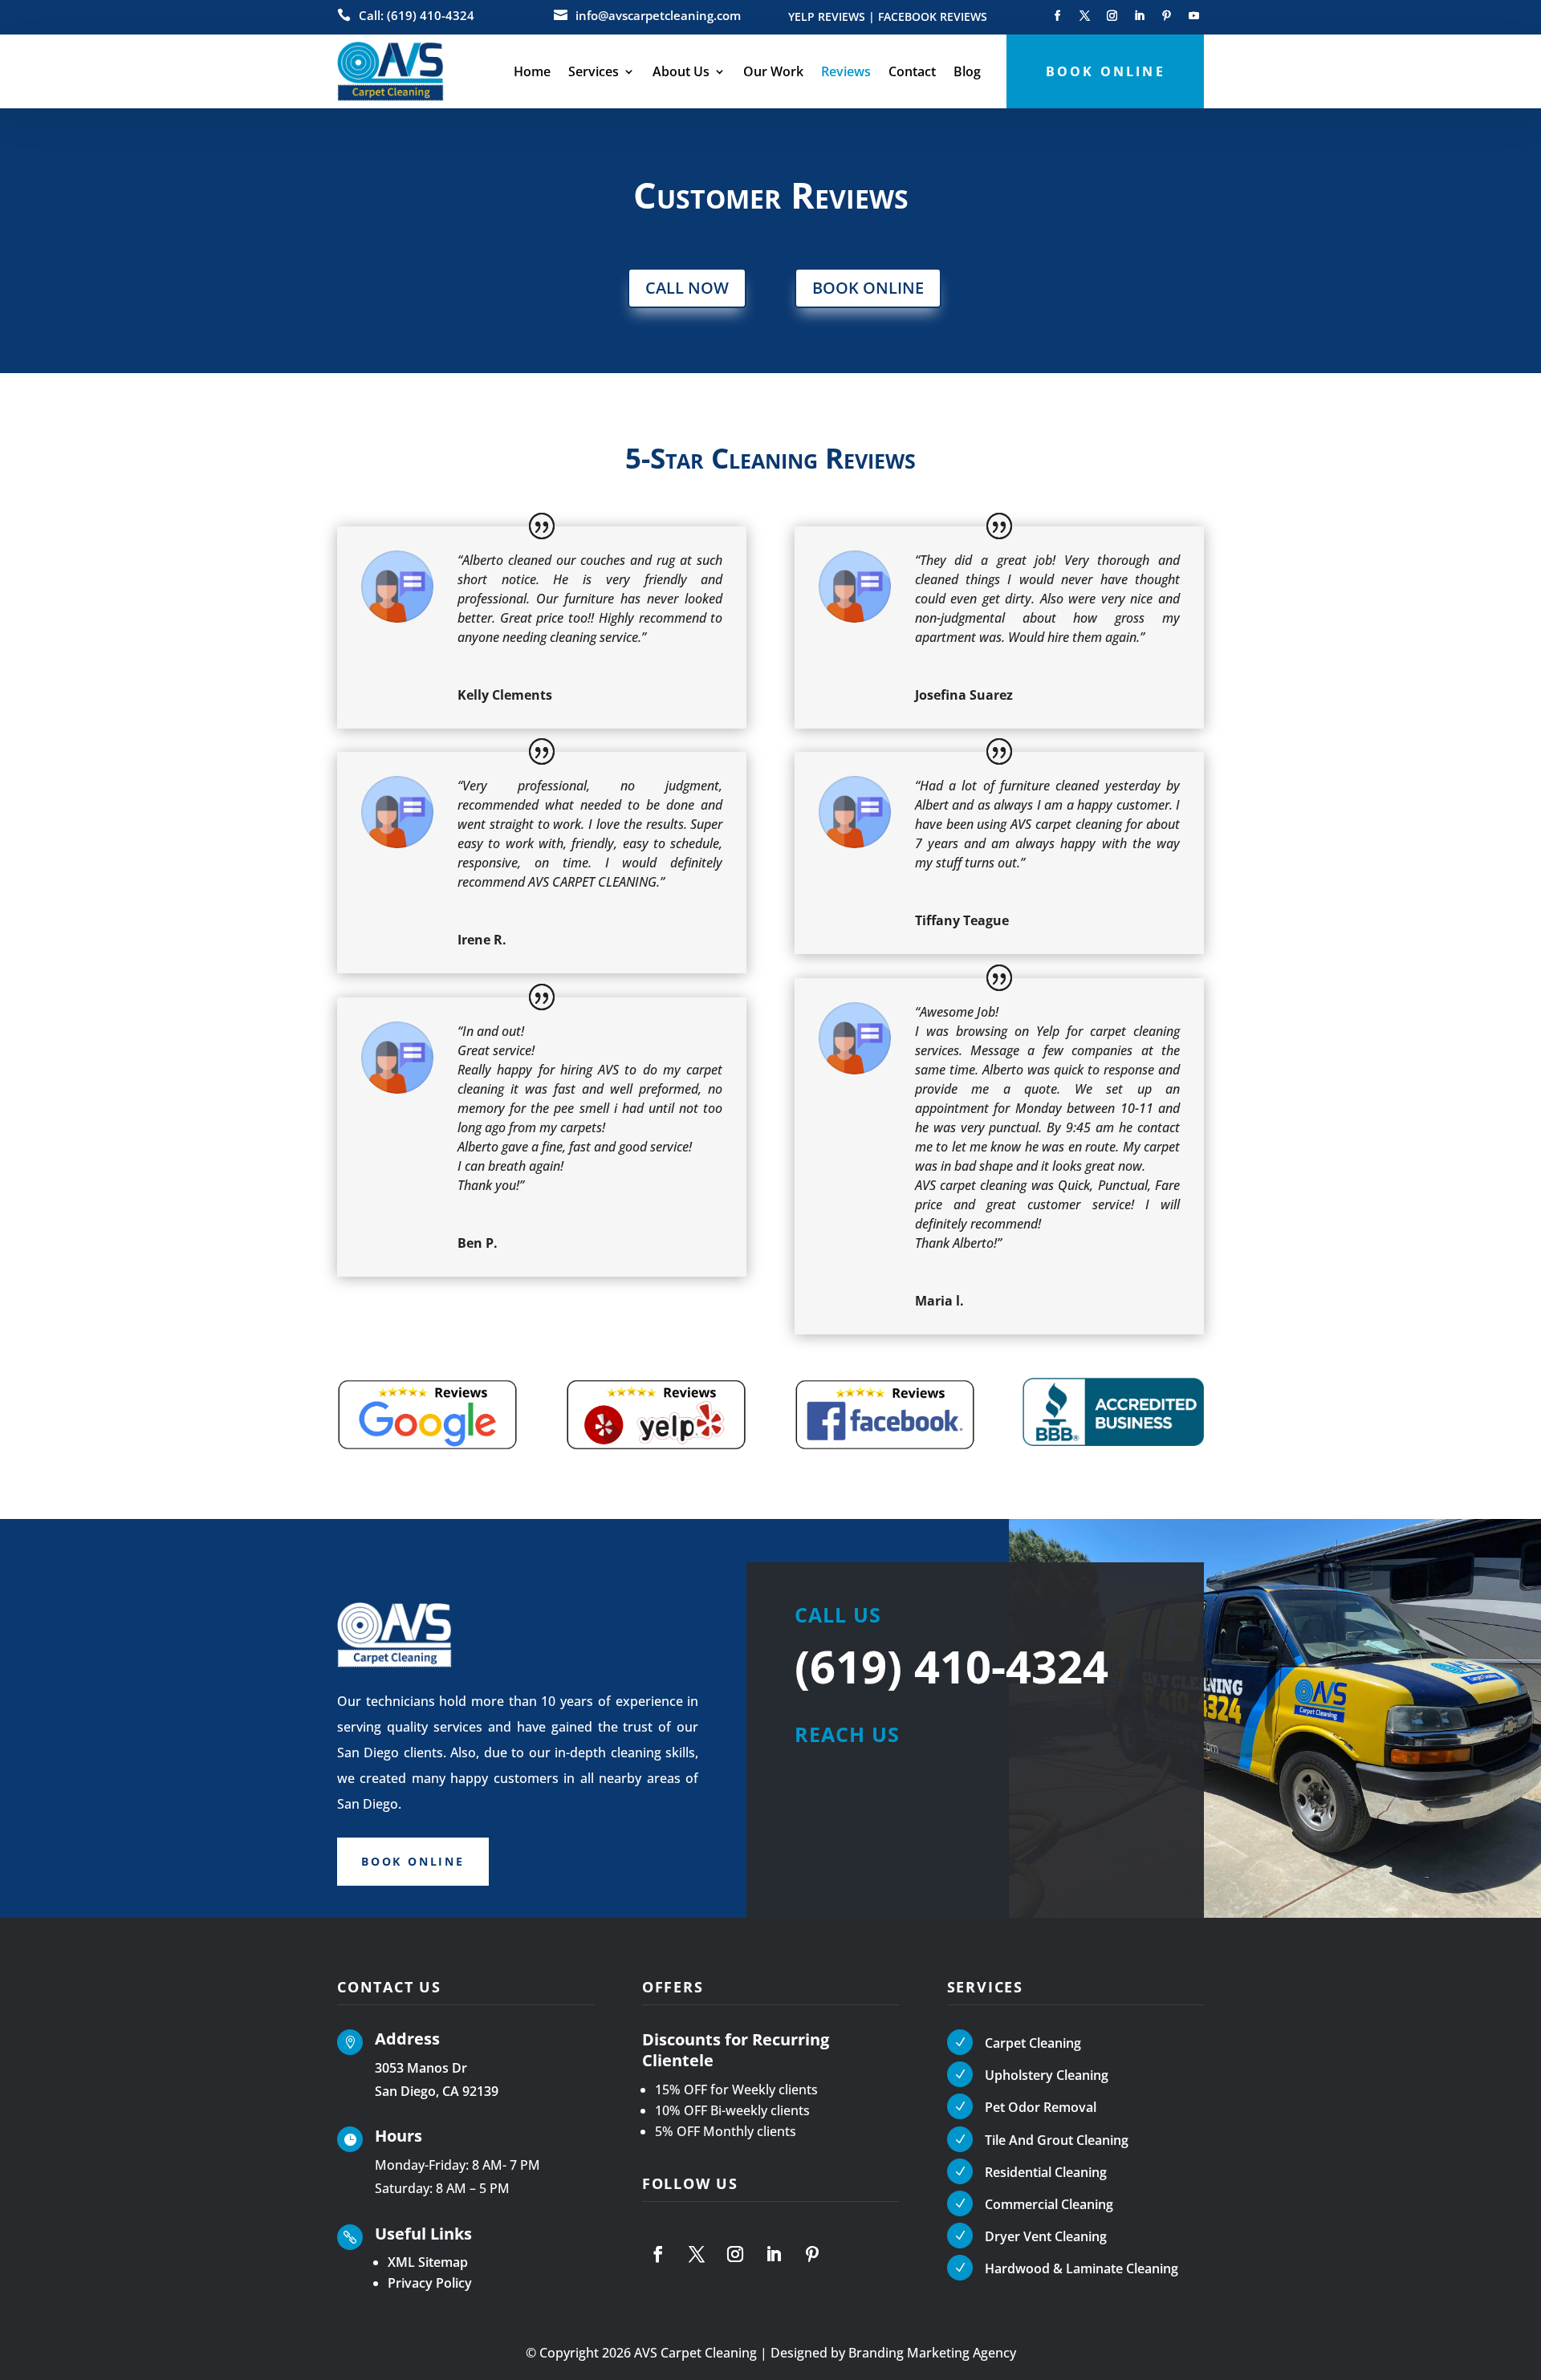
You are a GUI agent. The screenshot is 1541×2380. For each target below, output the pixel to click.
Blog (967, 71)
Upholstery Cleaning (1047, 2075)
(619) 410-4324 (951, 1666)
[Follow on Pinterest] (1166, 16)
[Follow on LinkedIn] (1139, 16)
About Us (681, 71)
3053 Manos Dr (421, 2068)
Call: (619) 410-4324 (417, 15)
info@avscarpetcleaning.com (658, 15)
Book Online (413, 1861)
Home (532, 71)
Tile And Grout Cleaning (1057, 2140)
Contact (912, 71)
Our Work (773, 71)
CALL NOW (687, 288)
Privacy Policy (430, 2283)
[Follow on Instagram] (1112, 16)
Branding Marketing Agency (932, 2353)
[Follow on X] (1084, 16)
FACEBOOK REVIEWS (933, 17)
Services (594, 71)
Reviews (846, 71)
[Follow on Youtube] (1193, 16)
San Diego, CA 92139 (437, 2091)
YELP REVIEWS (827, 17)
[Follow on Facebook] (1057, 16)
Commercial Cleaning (1049, 2204)
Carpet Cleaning (1033, 2043)
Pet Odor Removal (1041, 2107)
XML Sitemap (428, 2262)
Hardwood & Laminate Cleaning (1082, 2268)
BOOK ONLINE (868, 288)
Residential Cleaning (1046, 2172)
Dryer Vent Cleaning (1046, 2236)
